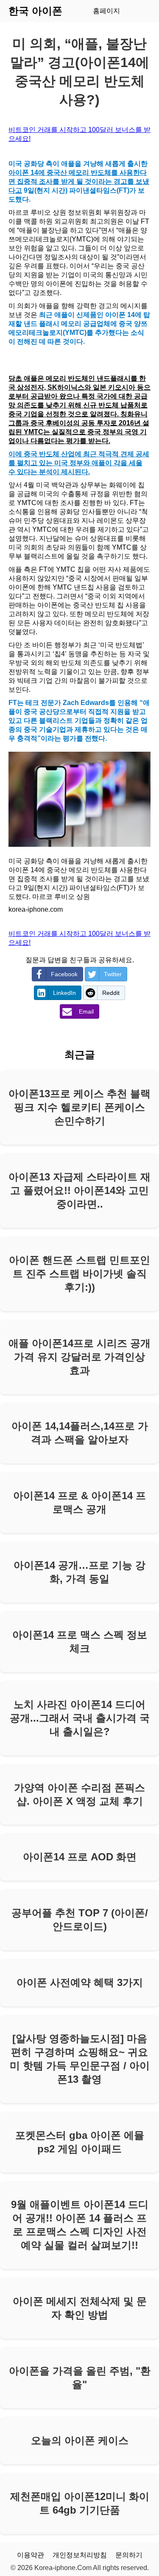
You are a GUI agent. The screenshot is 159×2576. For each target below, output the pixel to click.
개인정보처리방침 (80, 2555)
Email (86, 1011)
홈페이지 (106, 11)
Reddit (111, 993)
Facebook (64, 974)
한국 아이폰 (35, 11)
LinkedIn (64, 993)
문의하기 (129, 2555)
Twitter (113, 974)
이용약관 (31, 2555)
